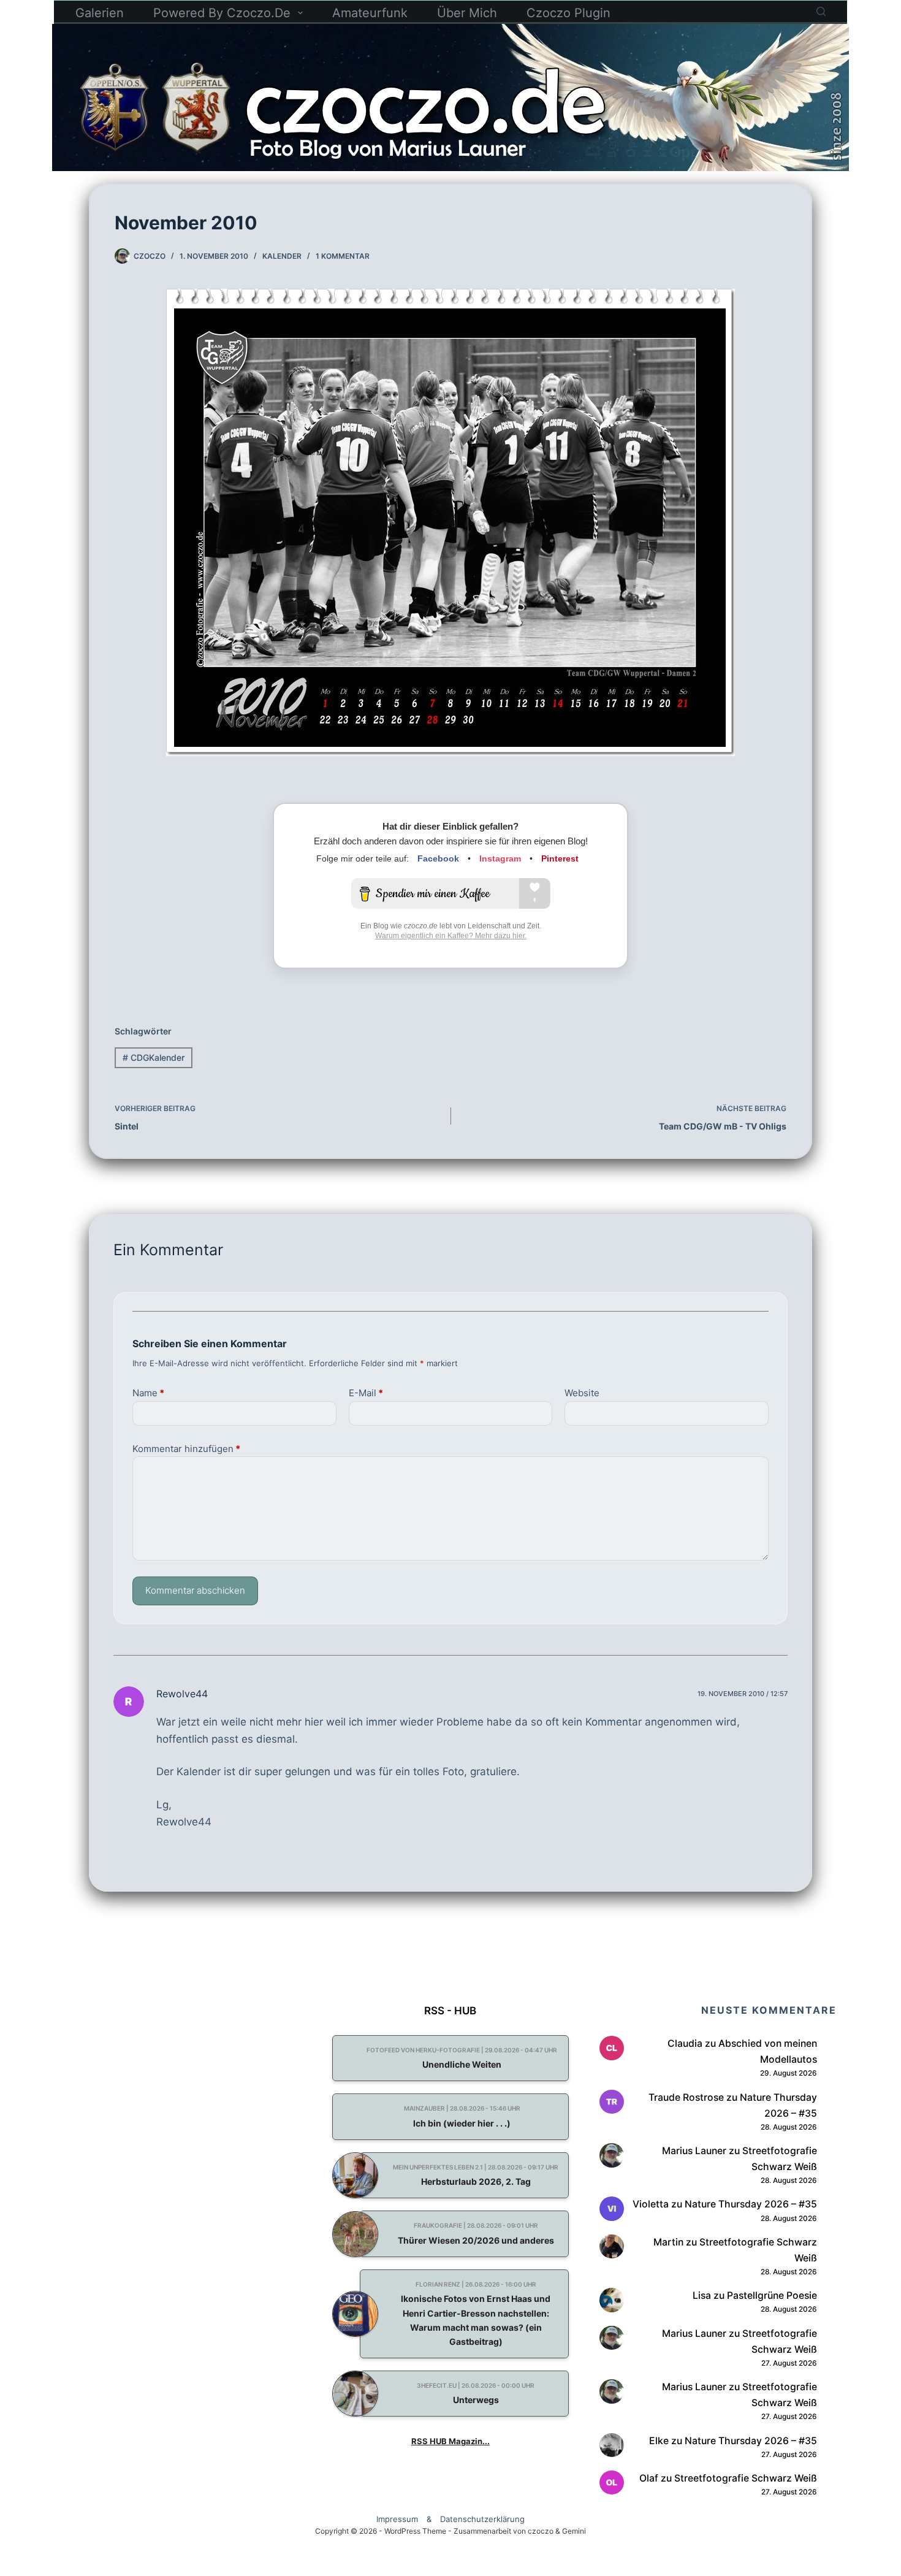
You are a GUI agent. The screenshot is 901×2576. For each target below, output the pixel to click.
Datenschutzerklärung (482, 2519)
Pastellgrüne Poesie (772, 2295)
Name (148, 1393)
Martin (668, 2242)
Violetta (651, 2204)
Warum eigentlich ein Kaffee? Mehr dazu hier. (451, 936)
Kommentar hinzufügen (186, 1449)
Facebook (438, 858)
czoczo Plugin (568, 13)
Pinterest (560, 858)
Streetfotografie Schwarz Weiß (746, 2478)
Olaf (649, 2478)
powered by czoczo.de (222, 13)
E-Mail (366, 1393)
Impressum (397, 2519)
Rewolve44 (182, 1694)
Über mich (467, 13)
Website (582, 1393)
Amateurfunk (370, 13)
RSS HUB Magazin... (450, 2441)
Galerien (100, 13)
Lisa (702, 2295)
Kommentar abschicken (195, 1590)
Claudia (685, 2043)
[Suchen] (821, 11)
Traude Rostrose (686, 2097)
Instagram (500, 858)
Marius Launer (694, 2151)
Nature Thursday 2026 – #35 (751, 2204)
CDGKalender (154, 1057)
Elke (659, 2441)
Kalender (282, 256)
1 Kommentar (343, 256)
